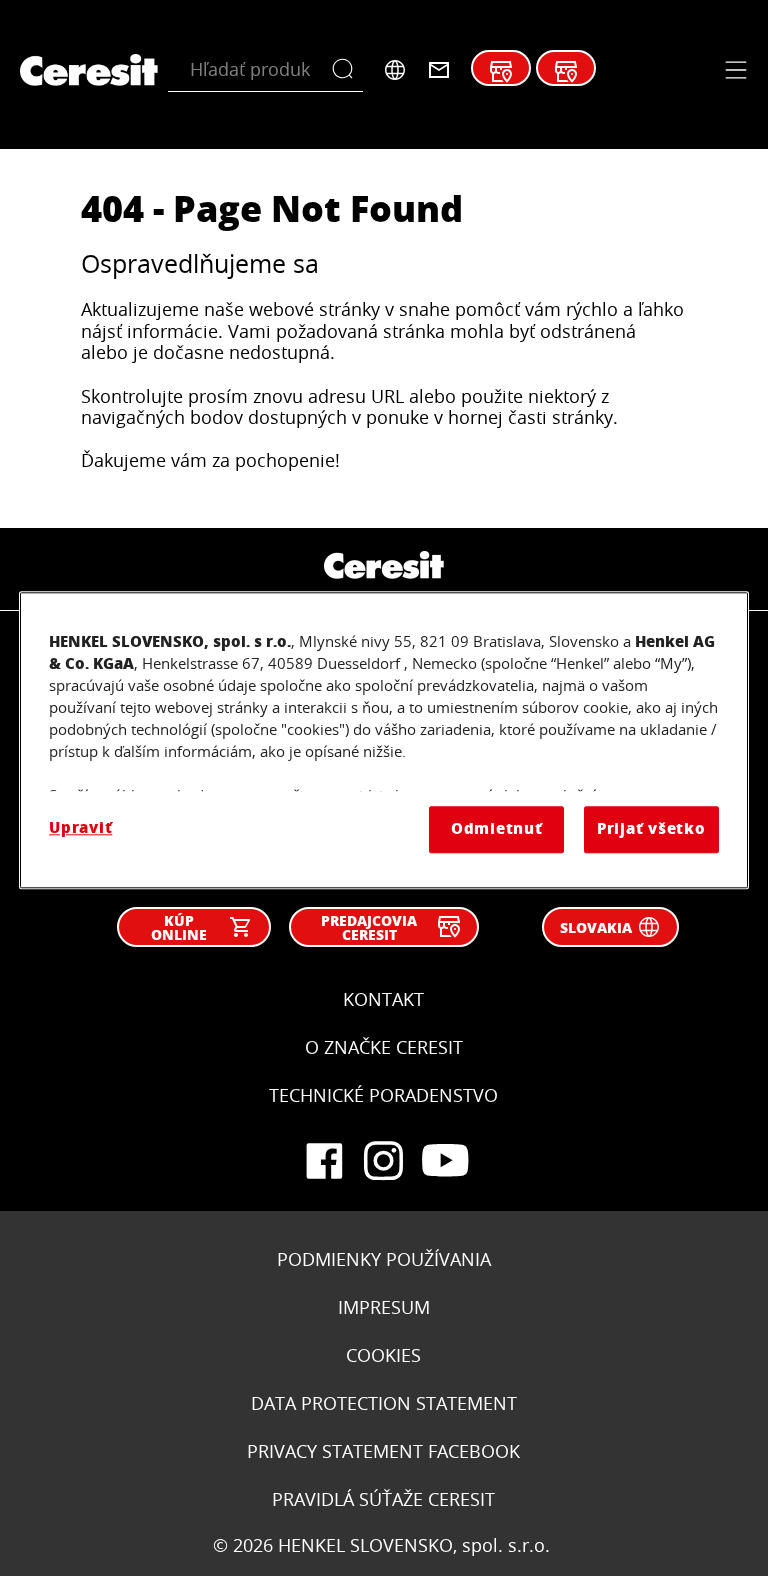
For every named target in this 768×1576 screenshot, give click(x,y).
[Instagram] (384, 1161)
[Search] (347, 70)
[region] (384, 740)
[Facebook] (324, 1161)
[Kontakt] (439, 70)
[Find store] (501, 72)
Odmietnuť (497, 829)
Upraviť (80, 828)
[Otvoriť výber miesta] (395, 70)
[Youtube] (444, 1161)
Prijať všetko (651, 829)
